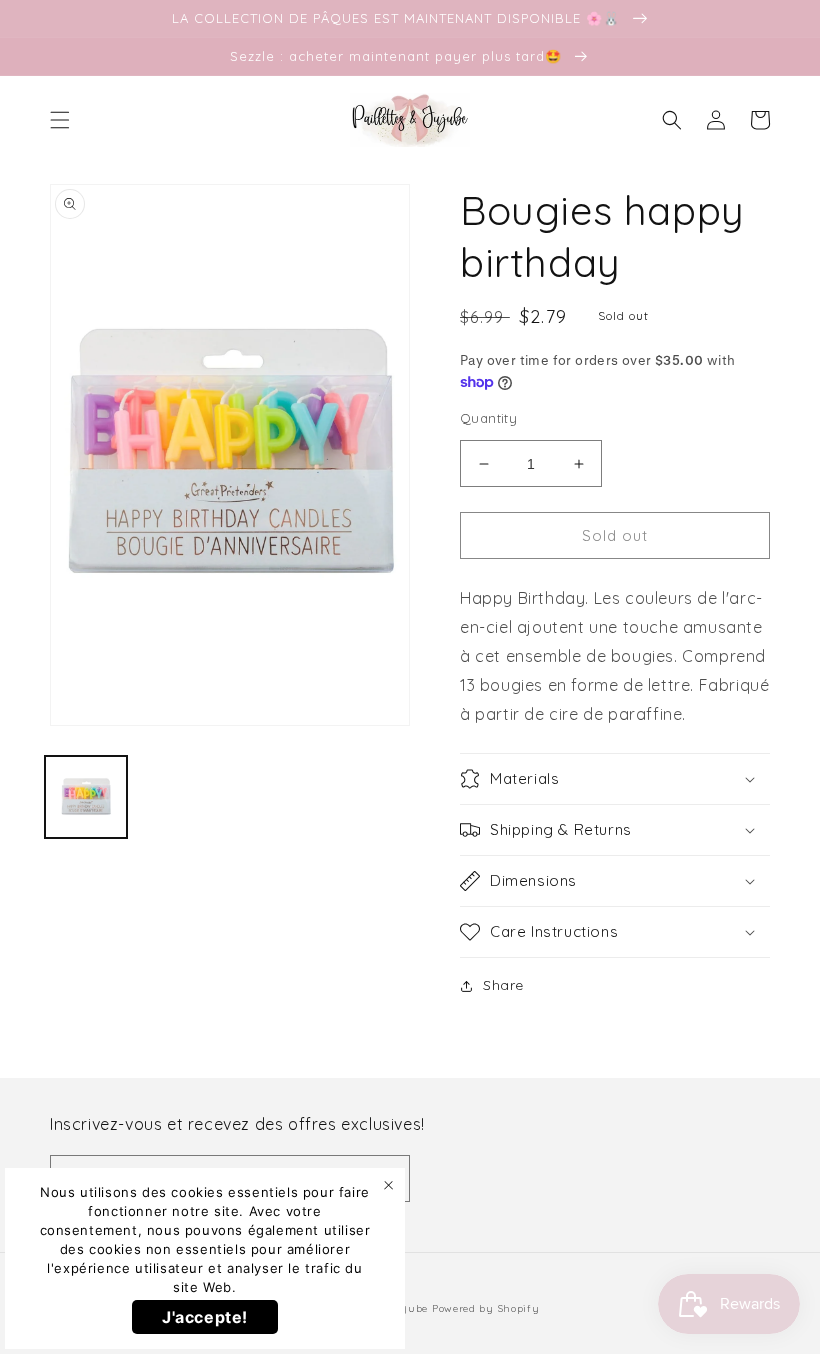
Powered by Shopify (486, 1308)
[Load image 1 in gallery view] (86, 797)
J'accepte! (205, 1317)
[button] (60, 120)
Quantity (488, 418)
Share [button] (503, 985)
